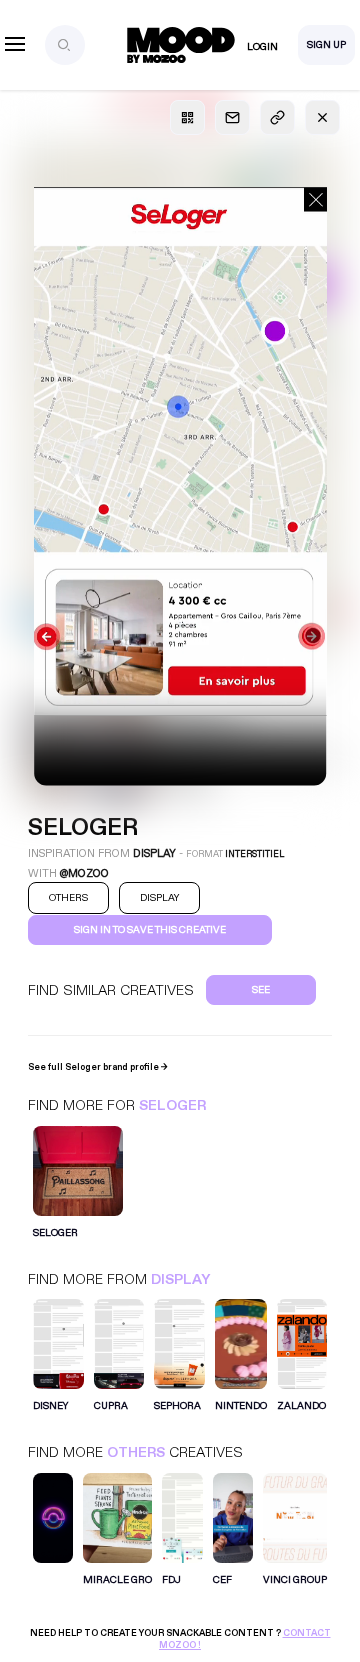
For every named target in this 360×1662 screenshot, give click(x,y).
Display (180, 1279)
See (261, 990)
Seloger (172, 1105)
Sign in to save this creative (150, 930)
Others (136, 1452)
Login (262, 47)
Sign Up (326, 45)
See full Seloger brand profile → (98, 1067)
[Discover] (53, 1528)
